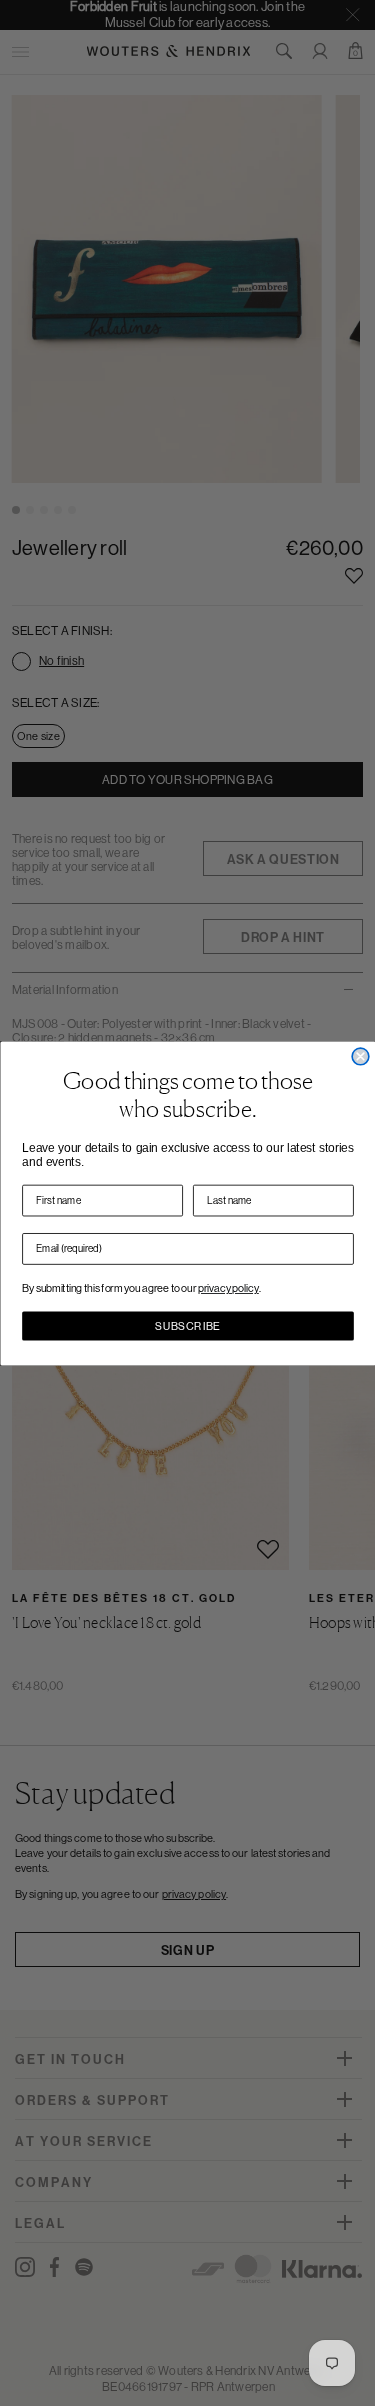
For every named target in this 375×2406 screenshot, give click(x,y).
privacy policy (228, 1288)
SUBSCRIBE (188, 1325)
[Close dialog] (360, 1056)
